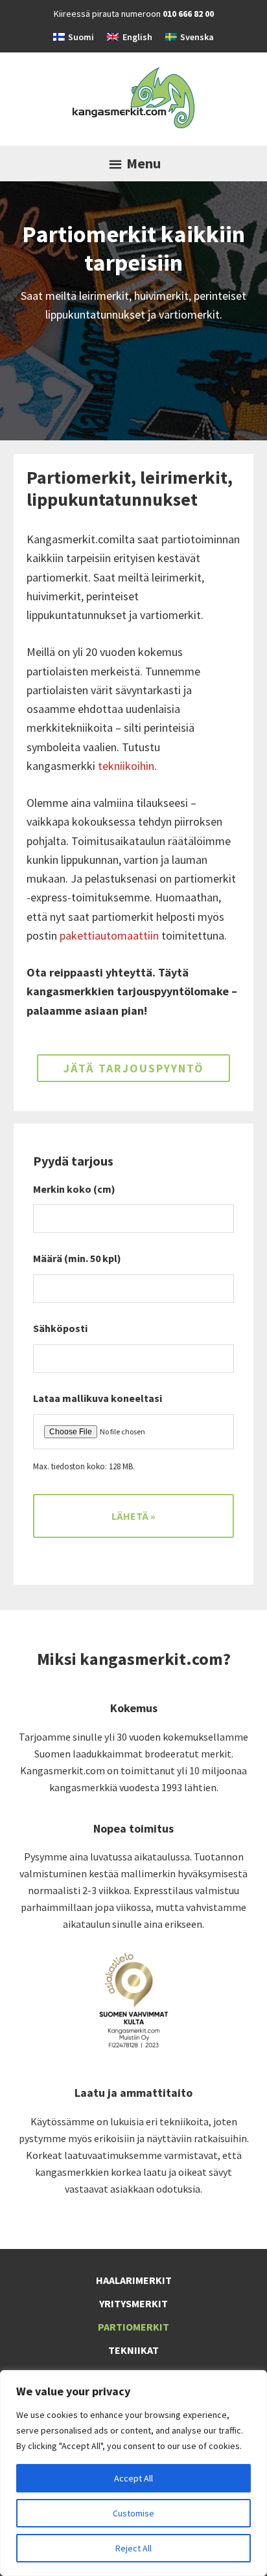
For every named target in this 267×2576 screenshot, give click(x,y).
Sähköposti (65, 1328)
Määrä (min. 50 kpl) (77, 1258)
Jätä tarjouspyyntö (134, 1068)
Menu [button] (144, 163)
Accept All (133, 2478)
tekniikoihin (126, 766)
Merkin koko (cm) (74, 1189)
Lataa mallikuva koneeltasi (98, 1398)
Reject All (133, 2548)
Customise (133, 2513)
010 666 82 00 (188, 14)
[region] (133, 2473)
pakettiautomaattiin (109, 935)
